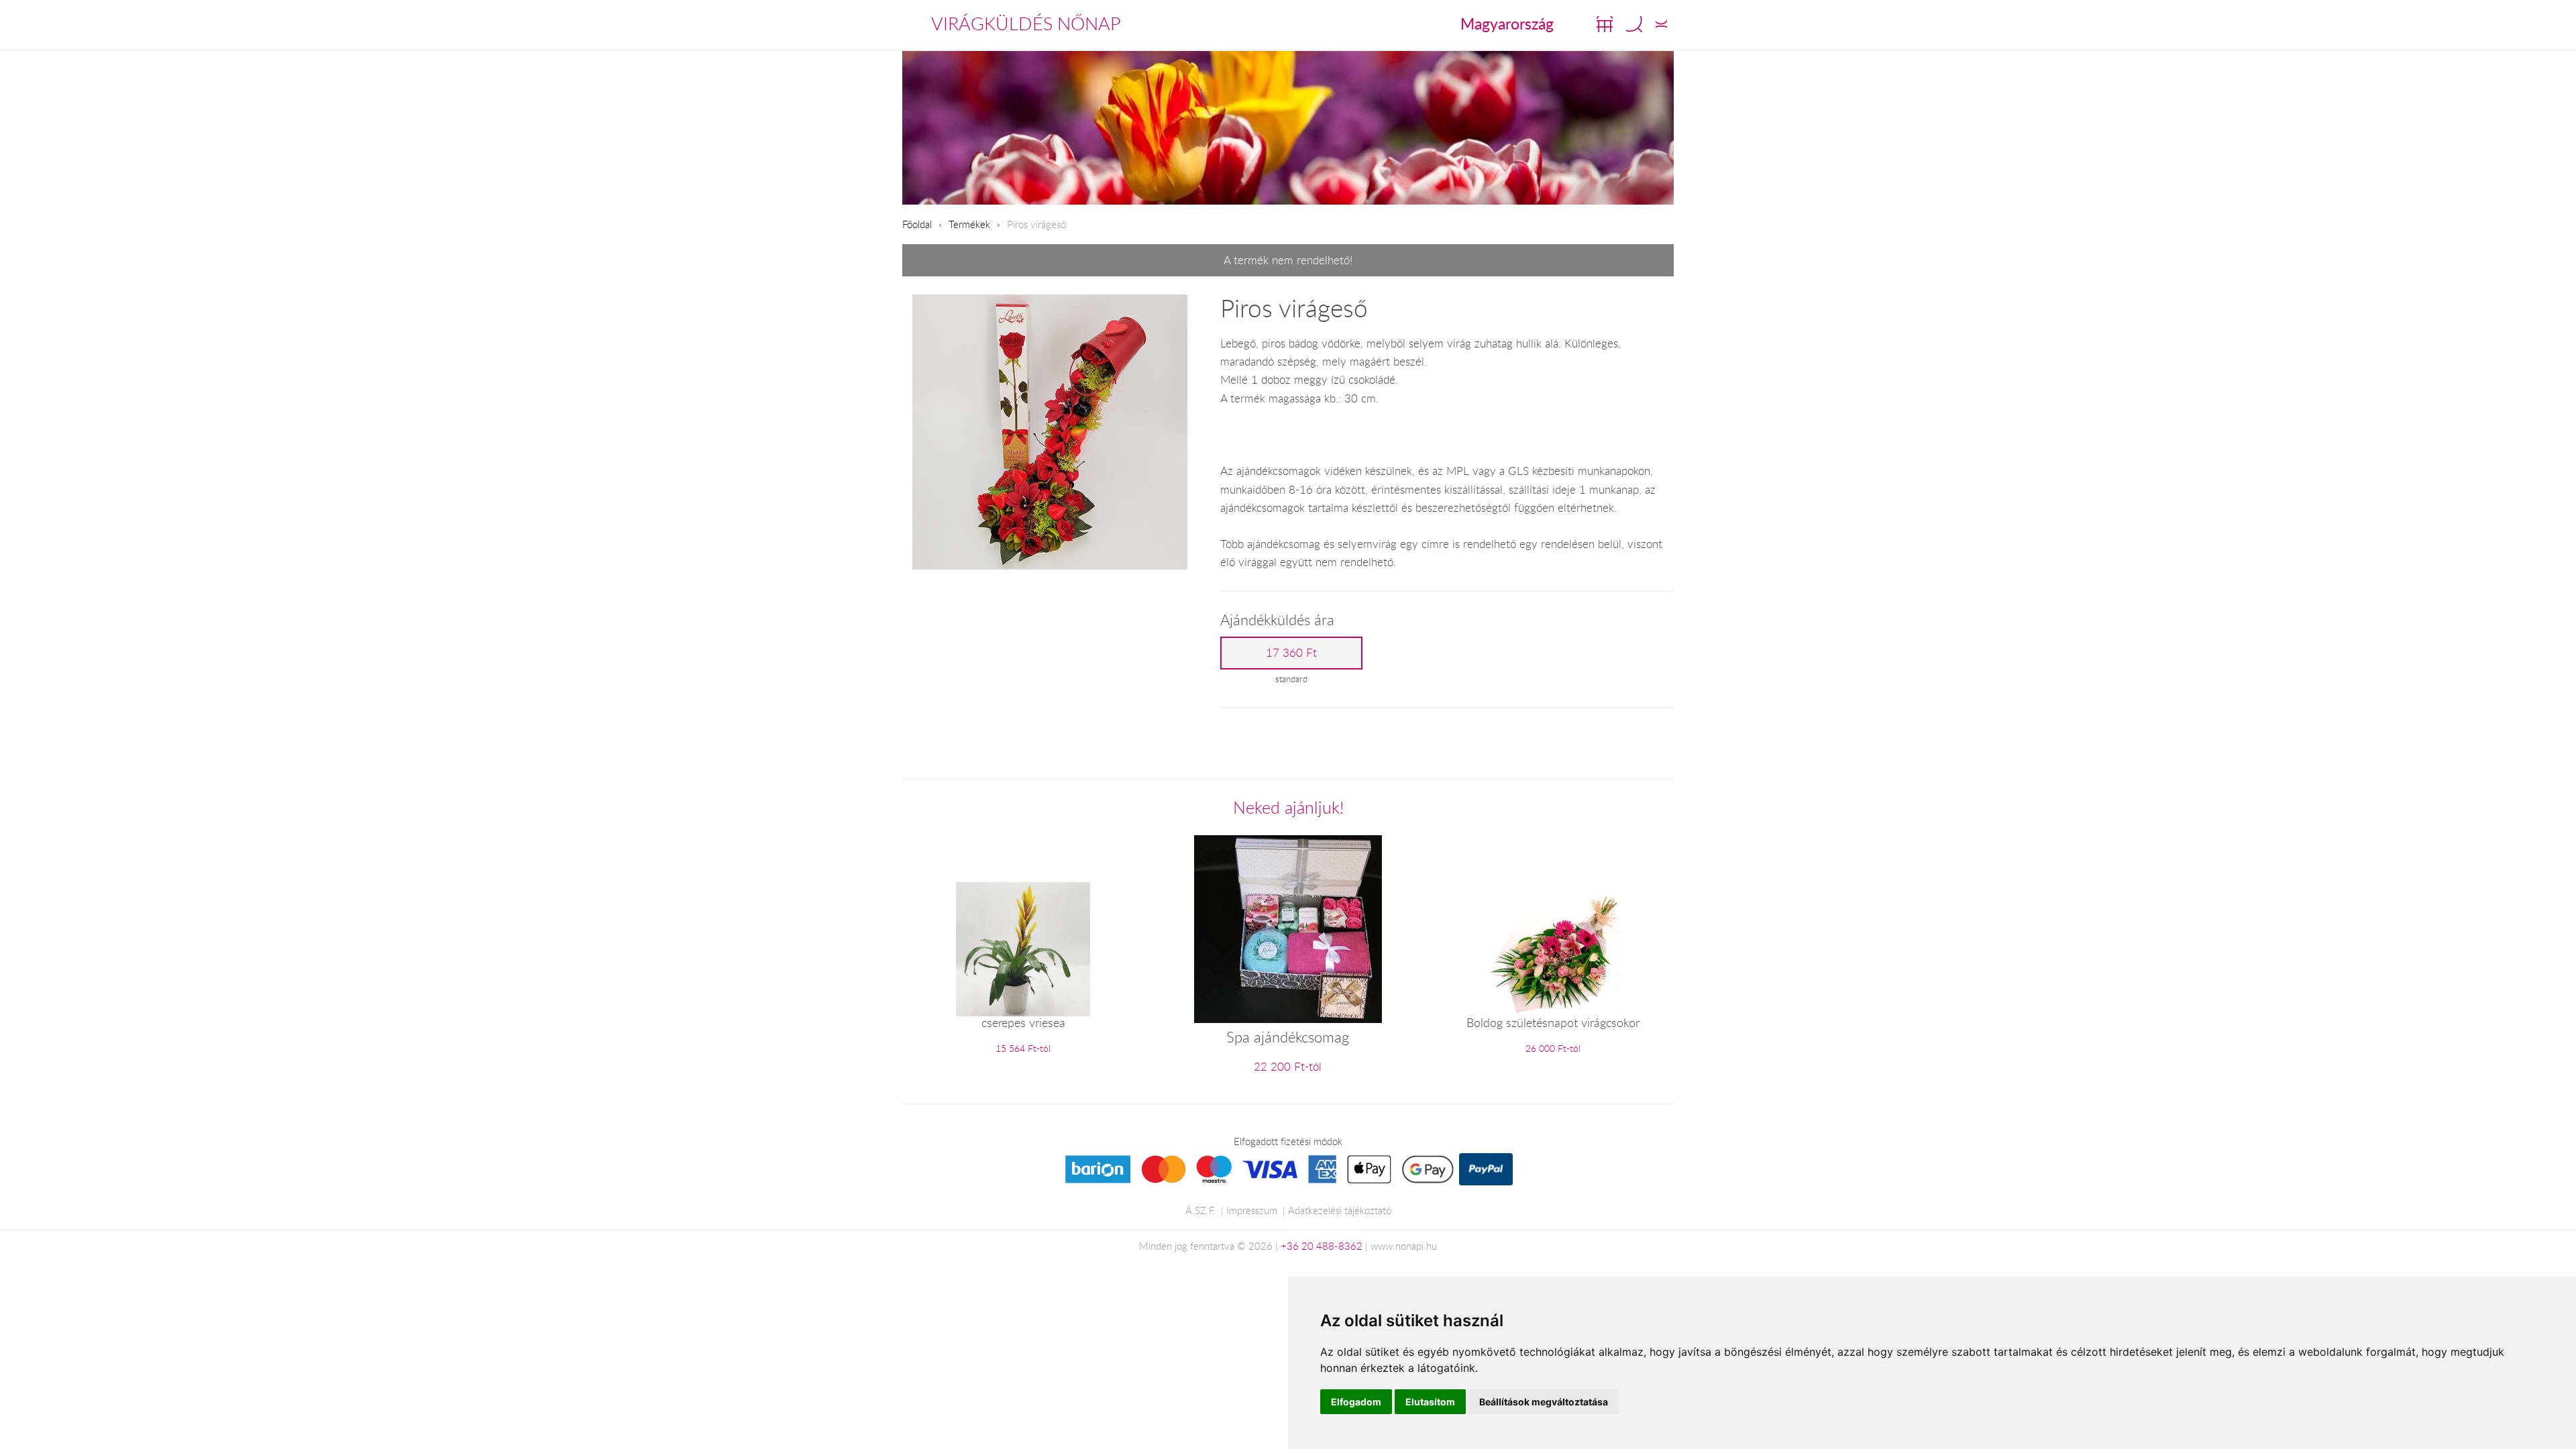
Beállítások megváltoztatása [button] (1544, 1402)
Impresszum (1252, 1210)
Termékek (969, 224)
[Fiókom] (1661, 24)
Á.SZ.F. (1200, 1210)
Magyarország (1507, 23)
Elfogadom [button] (1356, 1402)
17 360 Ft (1291, 653)
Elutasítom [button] (1430, 1402)
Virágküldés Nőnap (1026, 23)
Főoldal (917, 224)
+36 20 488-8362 (1322, 1246)
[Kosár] (1605, 24)
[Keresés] (1634, 24)
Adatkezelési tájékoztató (1340, 1210)
